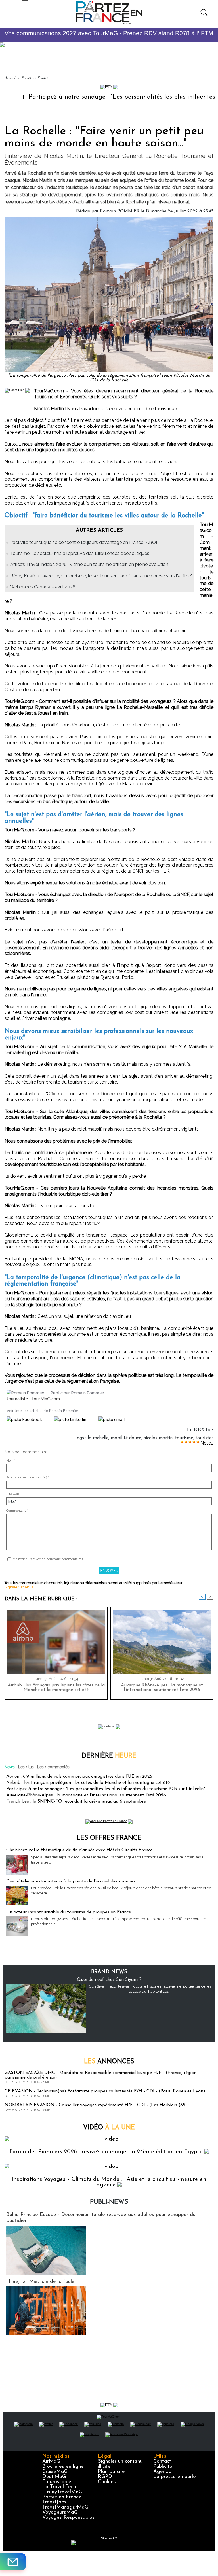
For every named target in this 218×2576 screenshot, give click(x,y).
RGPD (105, 2477)
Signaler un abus (19, 1587)
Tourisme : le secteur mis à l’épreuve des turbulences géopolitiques (80, 553)
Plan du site (111, 2472)
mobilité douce (126, 1438)
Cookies (107, 2482)
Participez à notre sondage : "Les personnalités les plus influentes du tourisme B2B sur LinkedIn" (106, 1789)
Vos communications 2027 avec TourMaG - (109, 33)
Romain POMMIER (120, 211)
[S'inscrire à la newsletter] (13, 2562)
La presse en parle (175, 2477)
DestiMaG (54, 2477)
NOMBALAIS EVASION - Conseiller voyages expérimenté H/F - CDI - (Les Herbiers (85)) (97, 2105)
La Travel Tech (59, 2487)
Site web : (13, 1494)
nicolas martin (158, 1438)
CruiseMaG (55, 2472)
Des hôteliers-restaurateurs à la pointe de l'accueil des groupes (71, 1881)
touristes (204, 1438)
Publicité (163, 2467)
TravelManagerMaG (65, 2507)
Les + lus (26, 1767)
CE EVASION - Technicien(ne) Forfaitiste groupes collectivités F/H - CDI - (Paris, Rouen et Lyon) (105, 2091)
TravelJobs (54, 2502)
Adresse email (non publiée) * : (28, 1477)
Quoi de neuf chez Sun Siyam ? (109, 1980)
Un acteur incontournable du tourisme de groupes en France (69, 1912)
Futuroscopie (57, 2482)
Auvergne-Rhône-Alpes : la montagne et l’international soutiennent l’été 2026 (162, 1688)
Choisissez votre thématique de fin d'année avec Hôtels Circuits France (79, 1850)
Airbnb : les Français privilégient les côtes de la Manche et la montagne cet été (56, 1688)
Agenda (162, 2472)
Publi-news (109, 2202)
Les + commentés (53, 1767)
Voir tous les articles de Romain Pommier (42, 1410)
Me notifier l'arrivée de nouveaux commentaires (48, 1559)
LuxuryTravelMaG (62, 2492)
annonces (109, 2062)
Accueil (10, 78)
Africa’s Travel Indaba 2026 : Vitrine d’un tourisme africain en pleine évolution (89, 564)
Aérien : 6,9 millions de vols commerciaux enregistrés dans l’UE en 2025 (79, 1777)
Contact (162, 2462)
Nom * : (12, 1461)
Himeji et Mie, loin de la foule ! (42, 2282)
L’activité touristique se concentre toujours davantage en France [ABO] (84, 542)
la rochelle (98, 1438)
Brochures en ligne (63, 2467)
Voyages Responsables (68, 2518)
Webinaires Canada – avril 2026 (43, 587)
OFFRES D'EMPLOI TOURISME (27, 2082)
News (10, 1767)
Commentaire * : (18, 1511)
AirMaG (51, 2462)
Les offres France (109, 1838)
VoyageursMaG (60, 2513)
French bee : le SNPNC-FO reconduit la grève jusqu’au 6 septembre (76, 1801)
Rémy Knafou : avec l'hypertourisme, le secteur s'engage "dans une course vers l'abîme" (101, 576)
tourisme (184, 1438)
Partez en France (35, 78)
